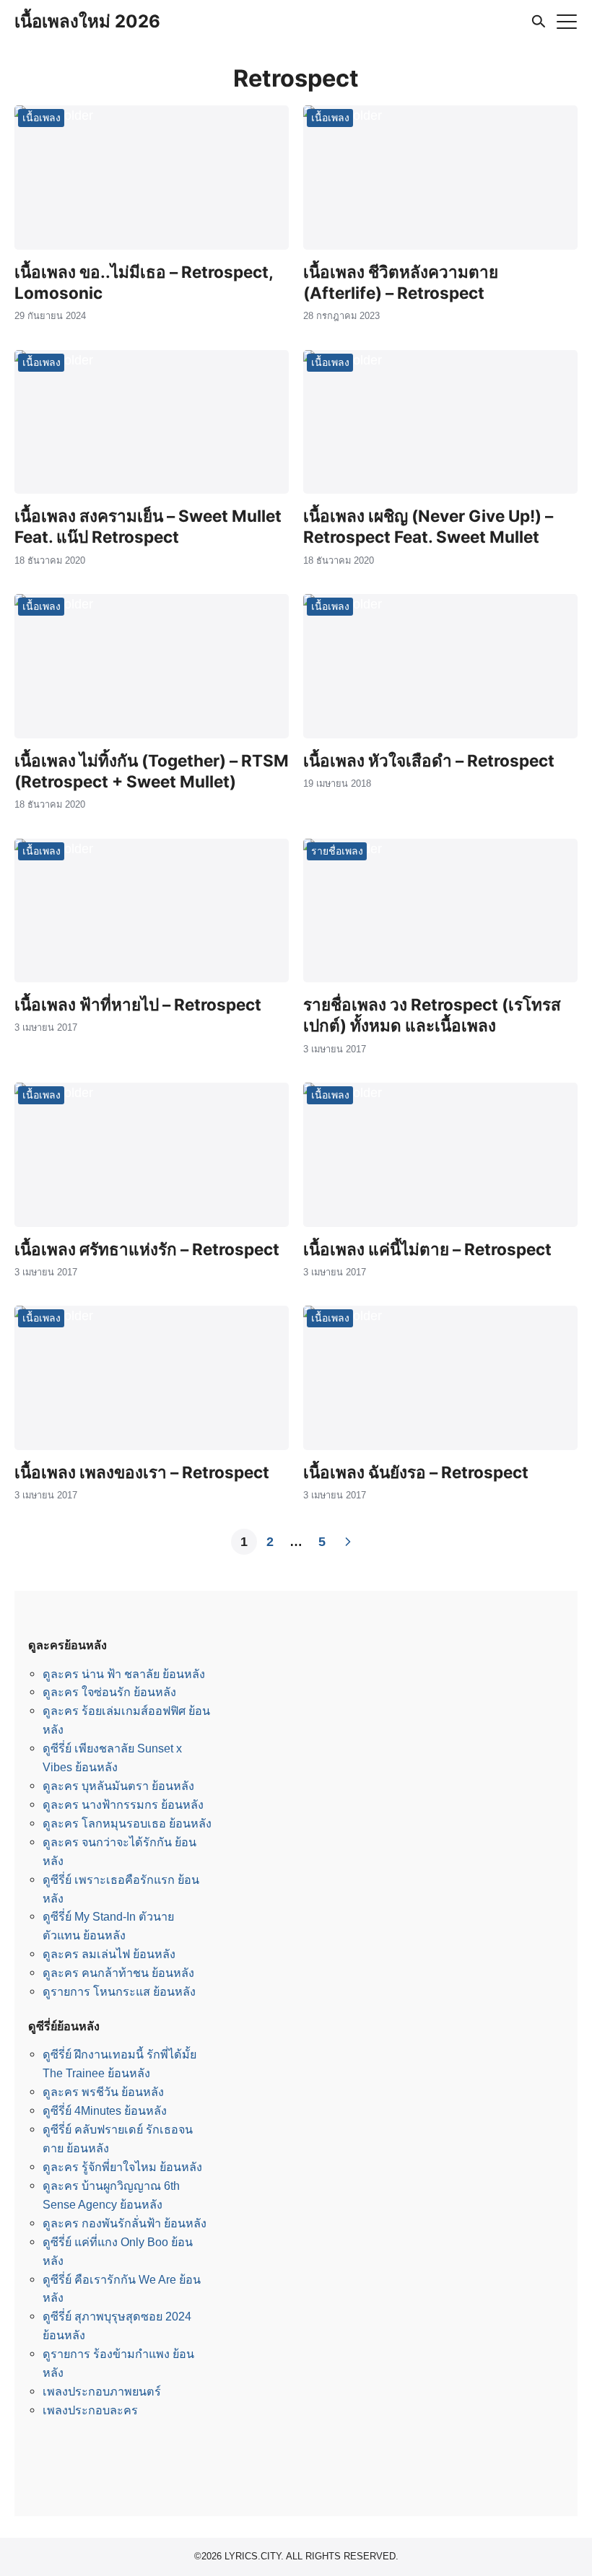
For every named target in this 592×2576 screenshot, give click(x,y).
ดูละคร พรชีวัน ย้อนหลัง (103, 2092)
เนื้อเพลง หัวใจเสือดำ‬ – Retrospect (429, 760)
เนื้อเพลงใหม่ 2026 (87, 21)
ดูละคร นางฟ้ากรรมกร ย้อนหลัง (123, 1804)
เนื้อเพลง (42, 117)
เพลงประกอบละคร (90, 2410)
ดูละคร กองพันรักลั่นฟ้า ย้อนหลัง (125, 2223)
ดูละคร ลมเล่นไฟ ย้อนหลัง (109, 1954)
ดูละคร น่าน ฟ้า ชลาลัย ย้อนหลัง (124, 1674)
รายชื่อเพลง (337, 851)
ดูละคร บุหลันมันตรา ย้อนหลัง (118, 1786)
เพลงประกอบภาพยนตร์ (102, 2391)
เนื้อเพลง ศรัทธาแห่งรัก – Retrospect (147, 1249)
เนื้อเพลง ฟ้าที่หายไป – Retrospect (138, 1004)
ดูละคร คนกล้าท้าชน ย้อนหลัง (118, 1973)
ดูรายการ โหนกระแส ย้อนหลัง (119, 1991)
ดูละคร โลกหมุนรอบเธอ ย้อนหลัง (127, 1823)
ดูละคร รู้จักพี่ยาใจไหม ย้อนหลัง (122, 2167)
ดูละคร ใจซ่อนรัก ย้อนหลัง (109, 1692)
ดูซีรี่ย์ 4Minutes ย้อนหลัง (105, 2110)
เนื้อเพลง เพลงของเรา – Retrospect (142, 1472)
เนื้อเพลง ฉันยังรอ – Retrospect (416, 1472)
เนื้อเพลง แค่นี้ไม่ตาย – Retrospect (427, 1249)
